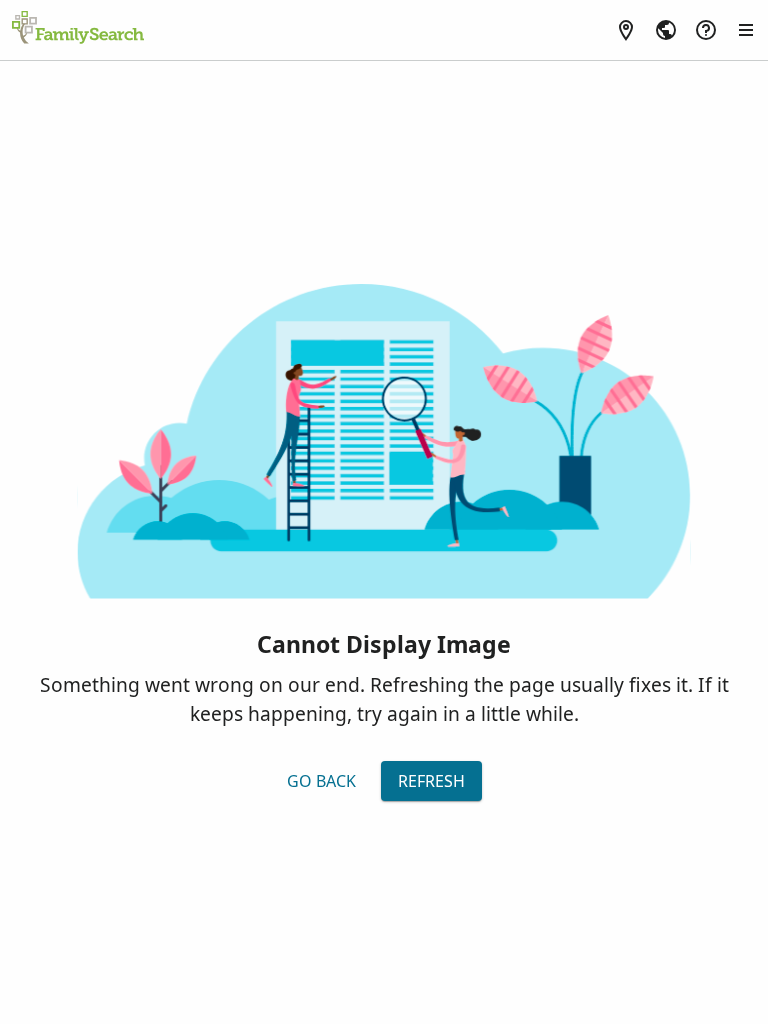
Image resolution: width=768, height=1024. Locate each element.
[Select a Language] (666, 30)
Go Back (321, 781)
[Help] (706, 30)
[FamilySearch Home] (78, 29)
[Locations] (626, 30)
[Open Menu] (746, 30)
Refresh (431, 781)
